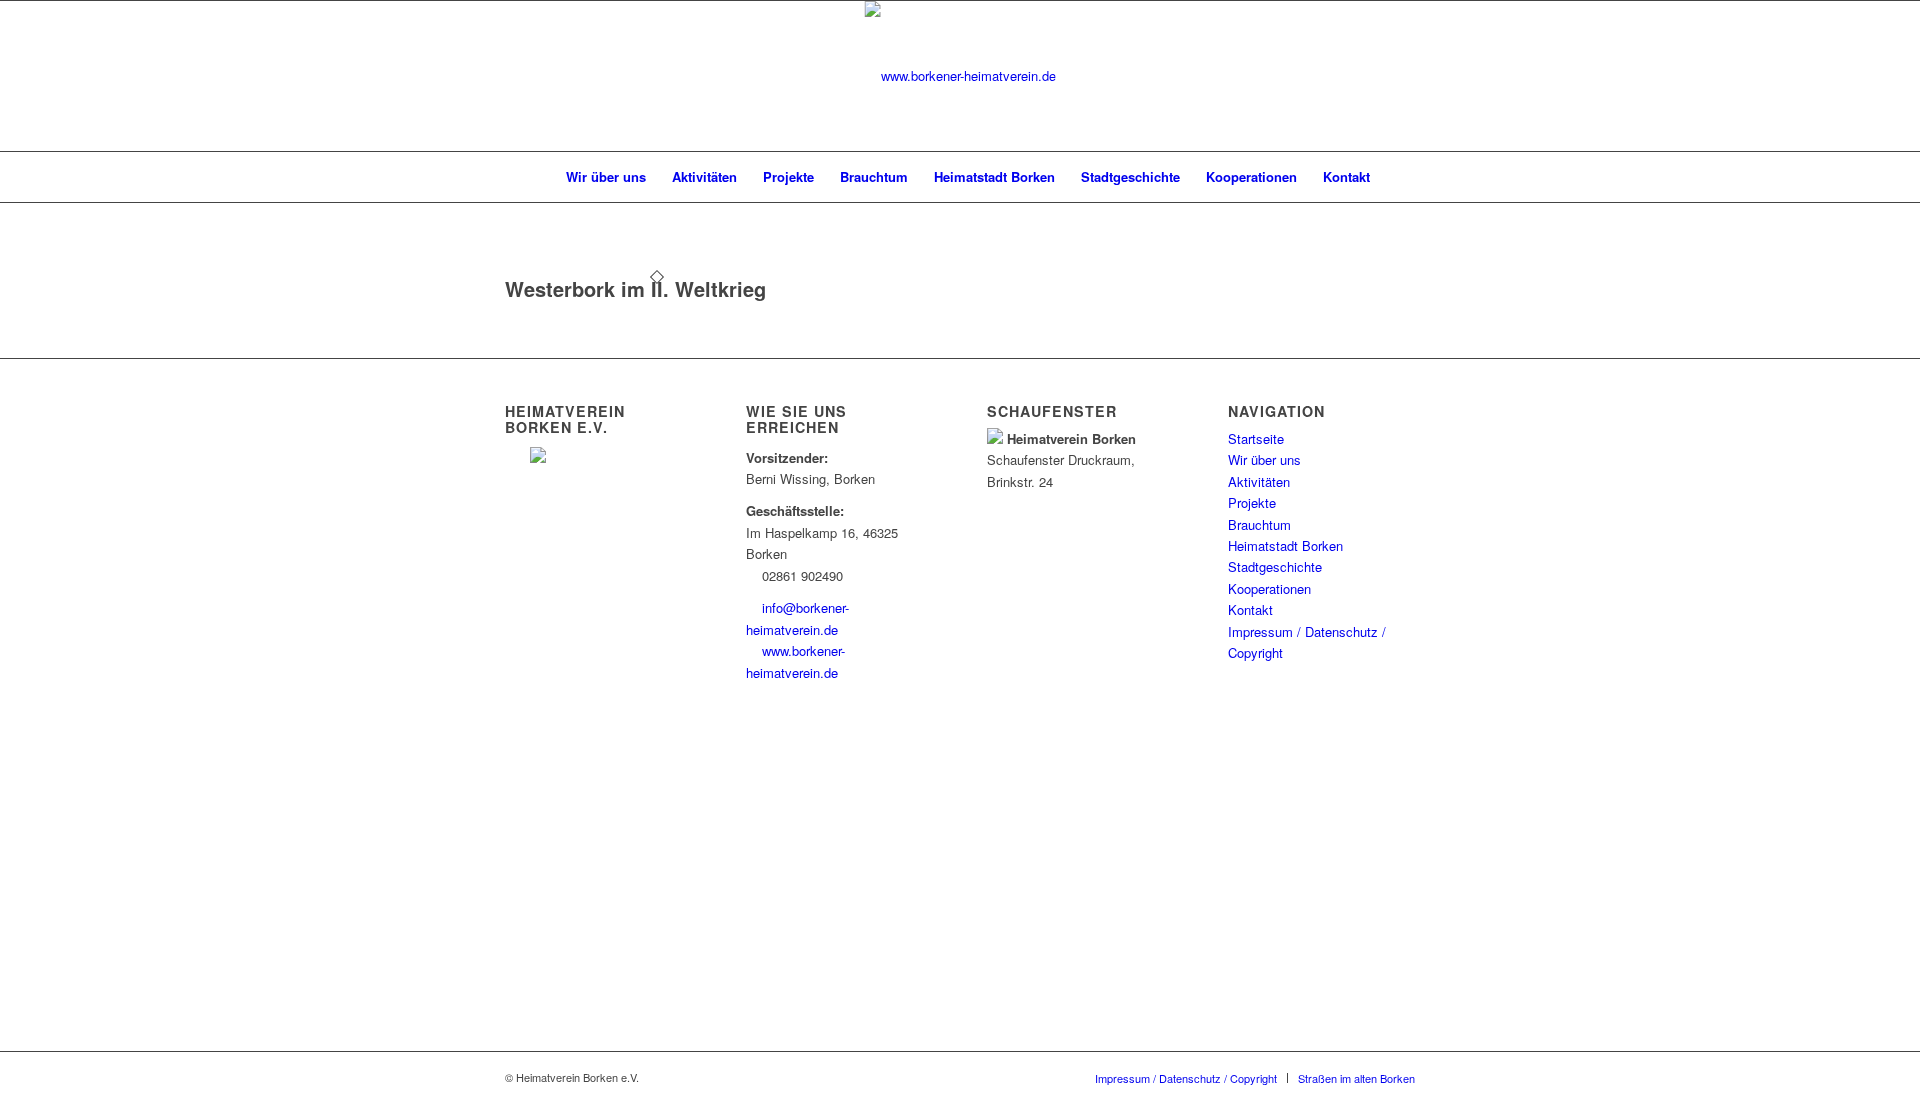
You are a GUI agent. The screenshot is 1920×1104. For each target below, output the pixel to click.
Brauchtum (1259, 524)
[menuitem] (532, 177)
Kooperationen (1269, 588)
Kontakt (1250, 609)
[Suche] (1396, 177)
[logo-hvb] (960, 76)
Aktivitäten (1259, 481)
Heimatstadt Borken (1285, 545)
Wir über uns (1264, 459)
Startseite (1256, 438)
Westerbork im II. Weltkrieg (635, 288)
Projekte (1252, 502)
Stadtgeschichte (1275, 566)
